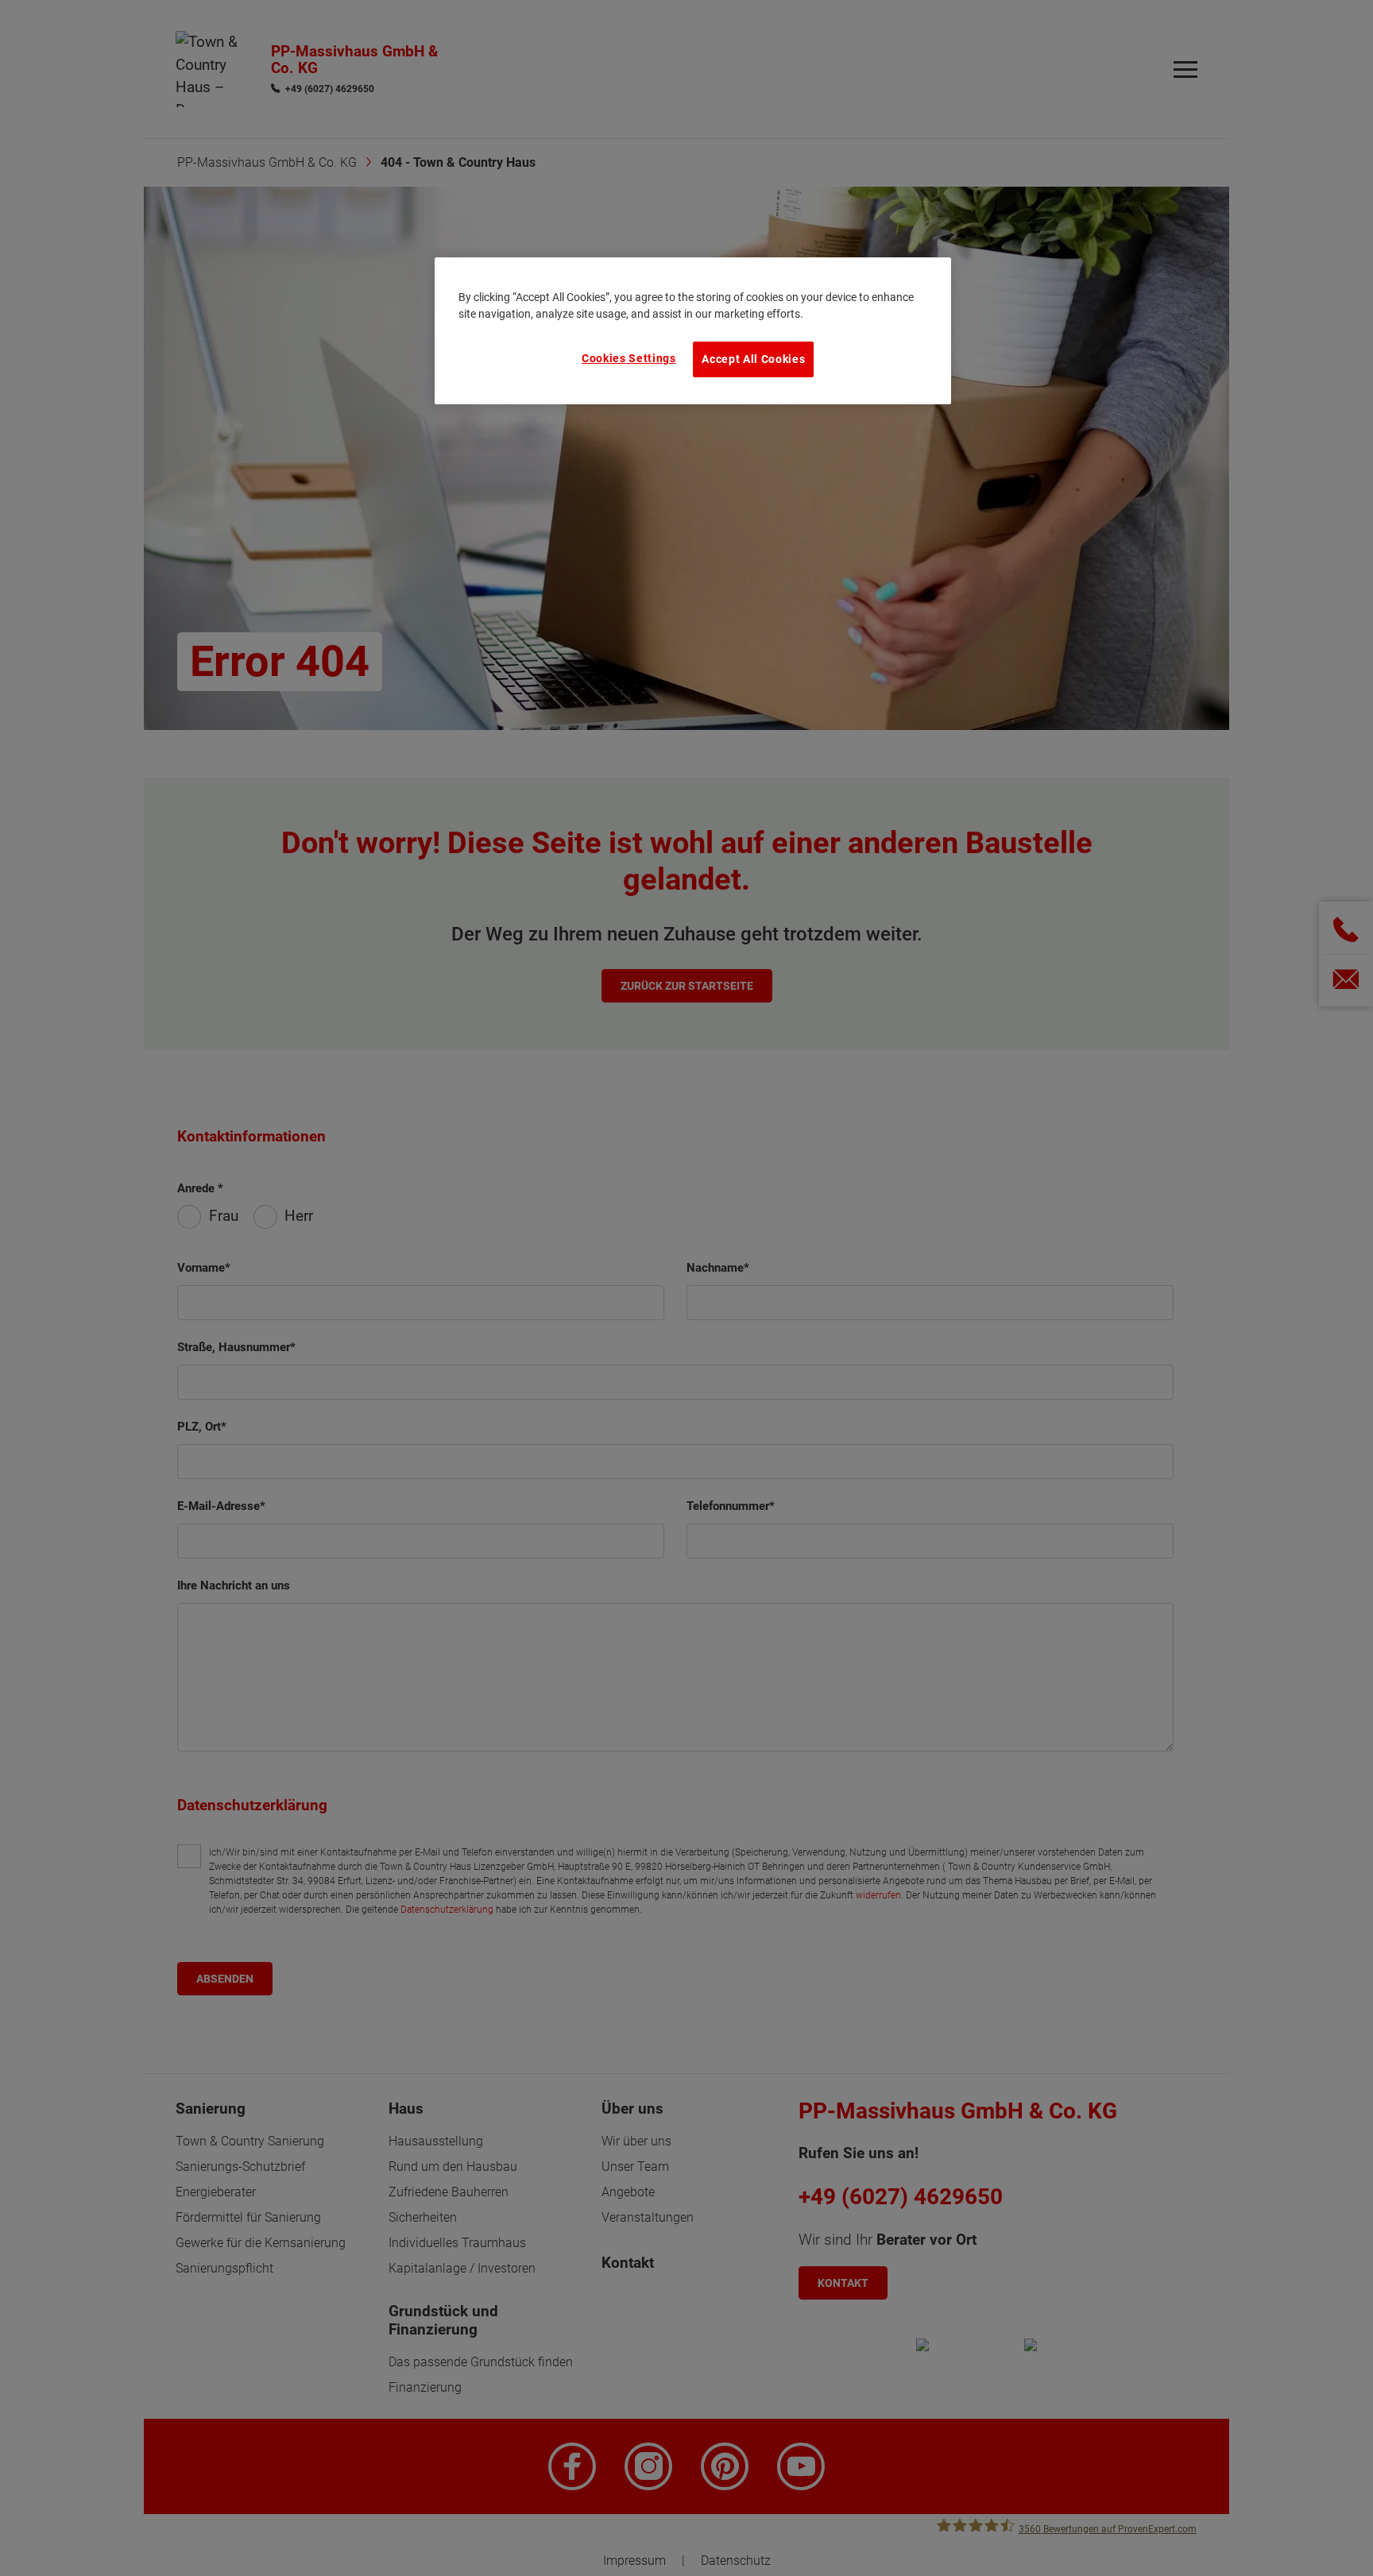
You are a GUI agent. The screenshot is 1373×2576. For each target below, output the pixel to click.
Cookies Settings (629, 358)
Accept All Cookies (753, 359)
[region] (693, 330)
